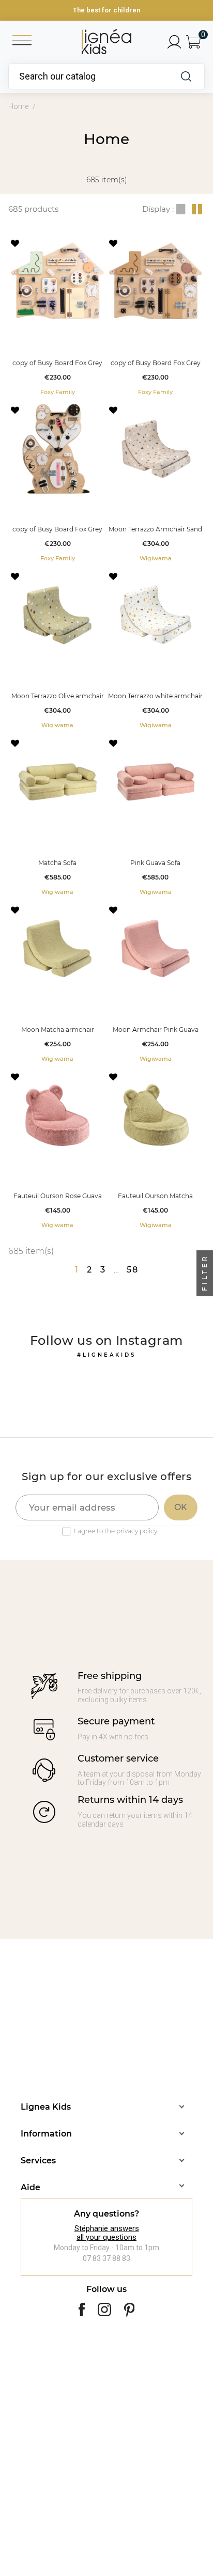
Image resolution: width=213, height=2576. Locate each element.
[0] (193, 42)
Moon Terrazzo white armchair (155, 696)
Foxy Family (58, 392)
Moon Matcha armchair (58, 1030)
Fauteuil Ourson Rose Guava (58, 1196)
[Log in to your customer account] (174, 42)
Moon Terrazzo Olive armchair (58, 696)
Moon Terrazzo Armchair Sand (155, 529)
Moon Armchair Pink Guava (156, 1030)
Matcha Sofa (57, 863)
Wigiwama (156, 558)
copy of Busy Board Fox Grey (57, 363)
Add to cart (58, 341)
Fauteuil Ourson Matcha (155, 1196)
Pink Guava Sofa (155, 863)
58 (133, 1270)
